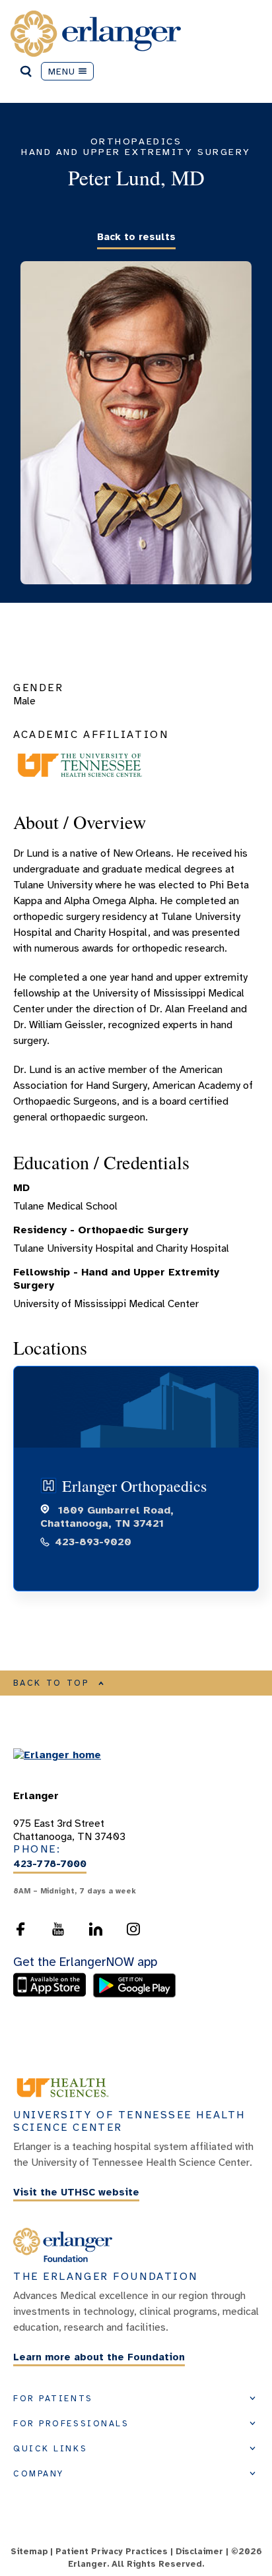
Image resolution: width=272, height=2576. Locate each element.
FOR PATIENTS (53, 2399)
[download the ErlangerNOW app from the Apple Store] (53, 1994)
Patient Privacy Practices (112, 2552)
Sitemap (29, 2552)
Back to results (136, 237)
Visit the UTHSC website (76, 2192)
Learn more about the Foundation (99, 2357)
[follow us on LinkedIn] (96, 1929)
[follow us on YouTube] (58, 1929)
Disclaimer (199, 2552)
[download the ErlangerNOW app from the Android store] (134, 1994)
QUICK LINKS (50, 2449)
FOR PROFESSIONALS (71, 2424)
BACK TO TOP (51, 1683)
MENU (62, 71)
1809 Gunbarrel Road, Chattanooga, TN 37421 (107, 1517)
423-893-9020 (93, 1542)
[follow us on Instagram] (133, 1929)
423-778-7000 (50, 1864)
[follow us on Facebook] (20, 1929)
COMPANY (39, 2474)
